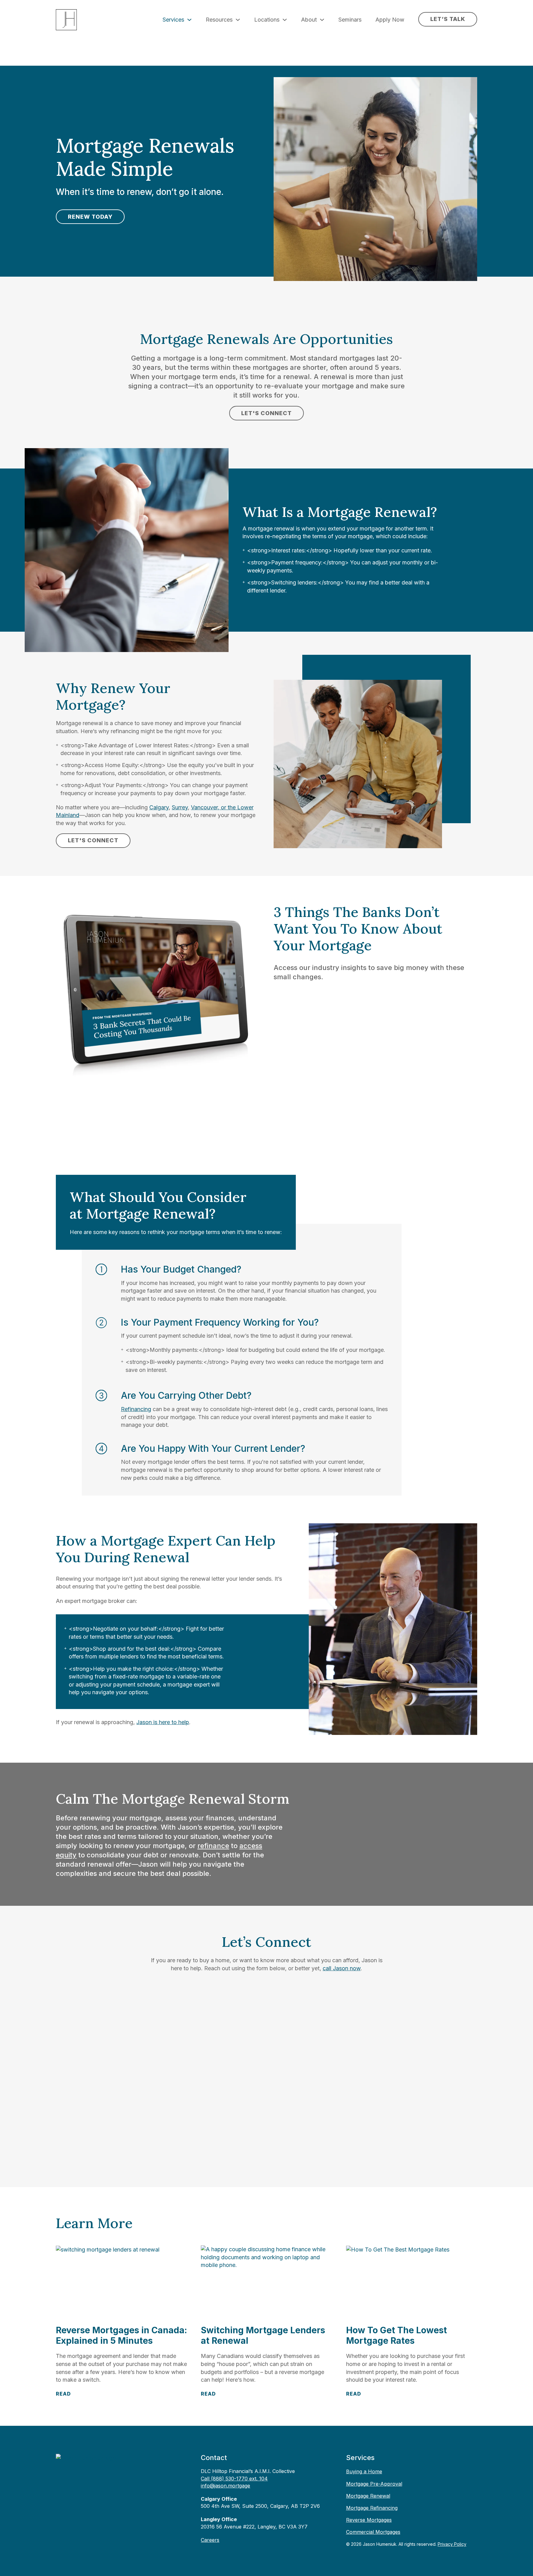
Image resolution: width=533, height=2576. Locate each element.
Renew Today (90, 217)
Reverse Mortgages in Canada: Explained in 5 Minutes (121, 2335)
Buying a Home (364, 2471)
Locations (267, 20)
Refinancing (136, 1409)
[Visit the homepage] (86, 2457)
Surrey (180, 807)
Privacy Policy (452, 2544)
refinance (213, 1846)
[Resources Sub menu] (238, 20)
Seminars (350, 20)
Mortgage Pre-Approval (374, 2484)
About (309, 20)
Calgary (159, 807)
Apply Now (390, 20)
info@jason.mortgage (225, 2486)
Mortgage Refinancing (372, 2508)
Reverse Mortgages (369, 2520)
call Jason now (342, 1968)
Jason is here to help (163, 1722)
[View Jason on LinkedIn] (65, 2477)
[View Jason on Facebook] (82, 2477)
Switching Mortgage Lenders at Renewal (263, 2335)
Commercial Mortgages (373, 2532)
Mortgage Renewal (368, 2496)
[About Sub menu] (322, 20)
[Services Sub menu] (189, 20)
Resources (219, 20)
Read (63, 2394)
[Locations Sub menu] (285, 20)
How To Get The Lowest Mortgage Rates (397, 2335)
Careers (210, 2540)
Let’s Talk (448, 19)
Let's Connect (266, 413)
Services (173, 20)
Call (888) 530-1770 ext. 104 (234, 2479)
